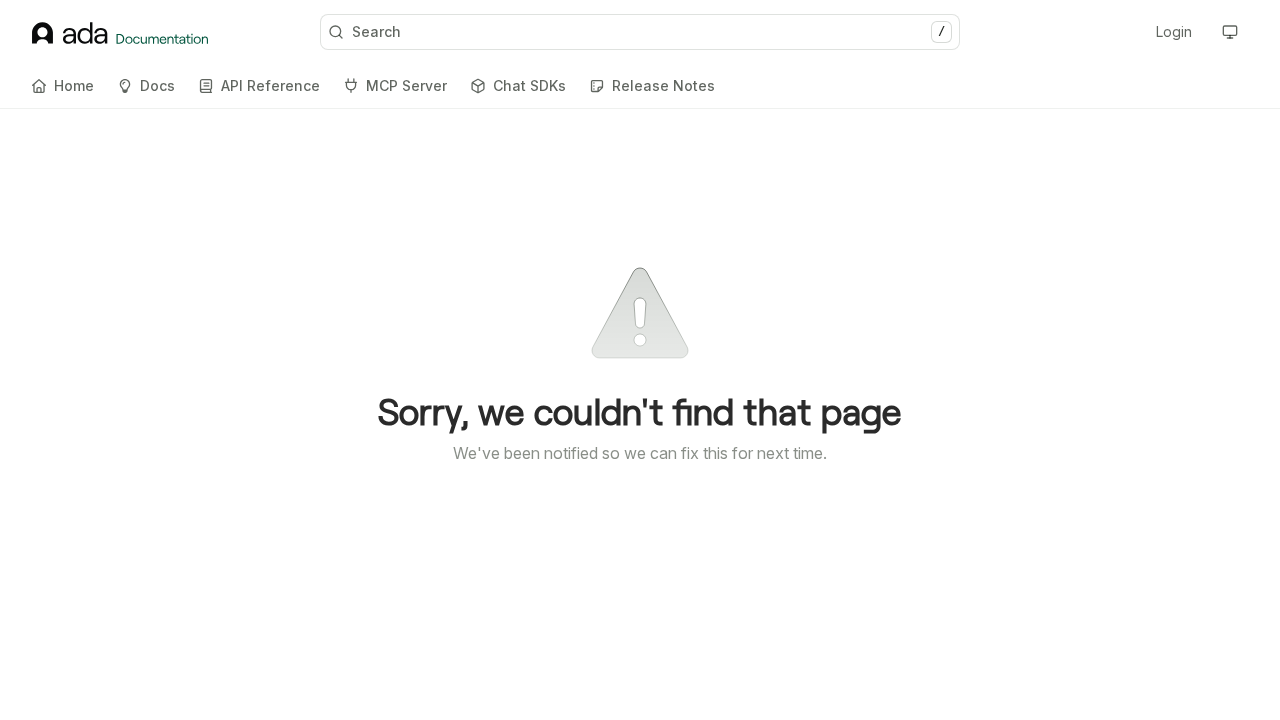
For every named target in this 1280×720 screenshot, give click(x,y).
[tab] (63, 86)
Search (648, 31)
